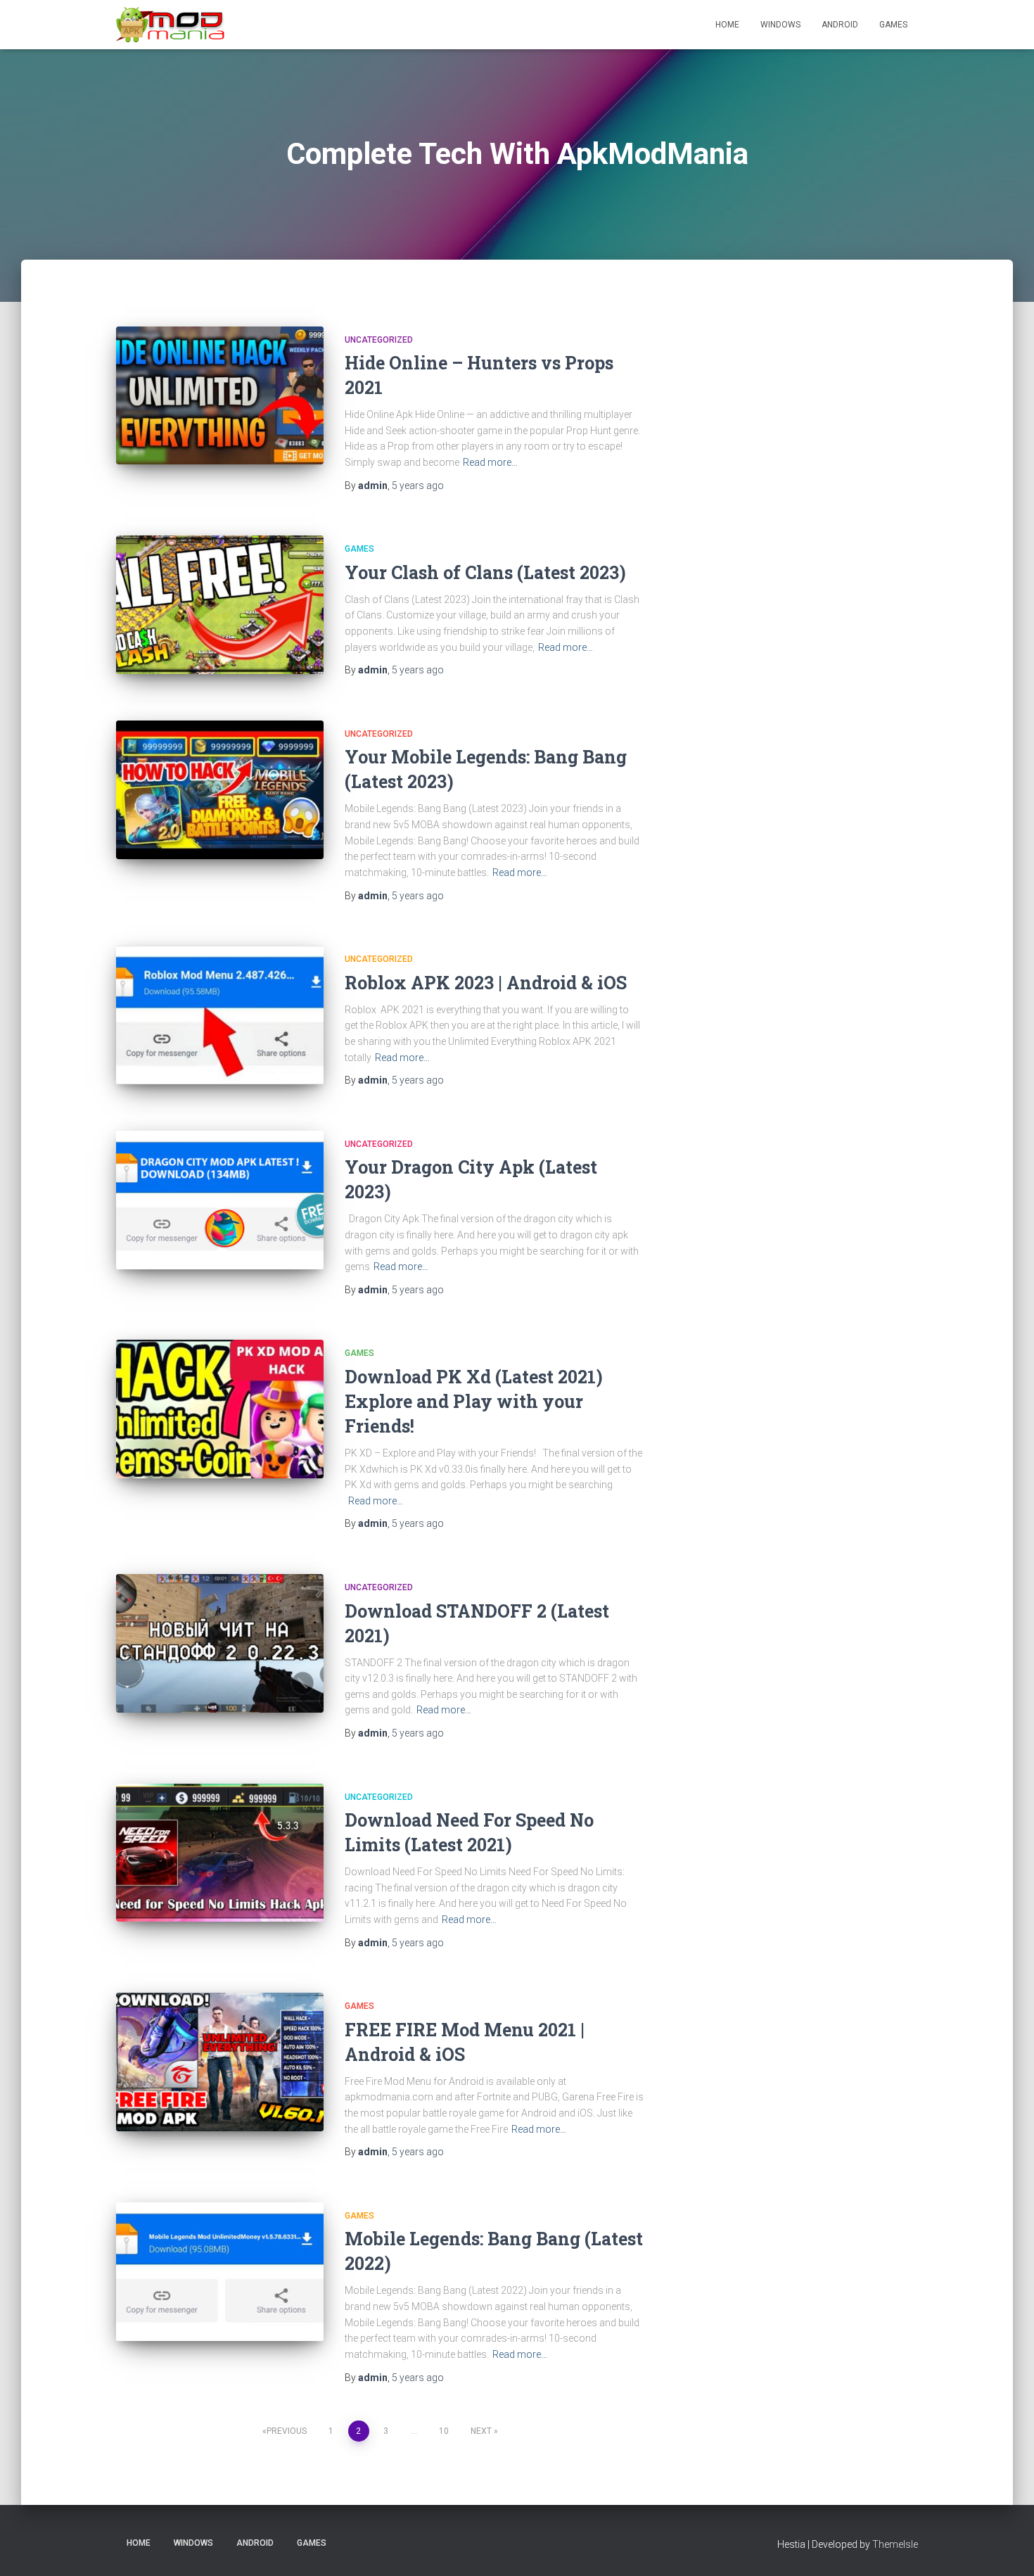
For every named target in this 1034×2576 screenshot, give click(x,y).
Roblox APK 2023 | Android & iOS (486, 983)
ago (418, 486)
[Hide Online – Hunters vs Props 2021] (220, 396)
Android (840, 25)
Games (893, 25)
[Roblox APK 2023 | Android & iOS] (220, 1015)
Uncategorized (379, 340)
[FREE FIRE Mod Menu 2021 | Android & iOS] (220, 2062)
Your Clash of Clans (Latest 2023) (485, 572)
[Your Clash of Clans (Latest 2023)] (220, 605)
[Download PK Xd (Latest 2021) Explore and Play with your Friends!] (220, 1409)
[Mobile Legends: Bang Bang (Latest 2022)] (220, 2272)
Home (727, 25)
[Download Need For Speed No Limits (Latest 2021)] (220, 1853)
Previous (287, 2431)
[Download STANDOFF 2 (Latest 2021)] (220, 1643)
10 (444, 2431)
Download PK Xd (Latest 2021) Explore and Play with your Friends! (474, 1401)
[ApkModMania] (171, 25)
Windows (780, 25)
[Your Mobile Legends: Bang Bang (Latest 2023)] (220, 790)
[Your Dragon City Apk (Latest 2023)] (220, 1200)
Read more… (490, 462)
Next (481, 2431)
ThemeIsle (895, 2544)
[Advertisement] (826, 548)
